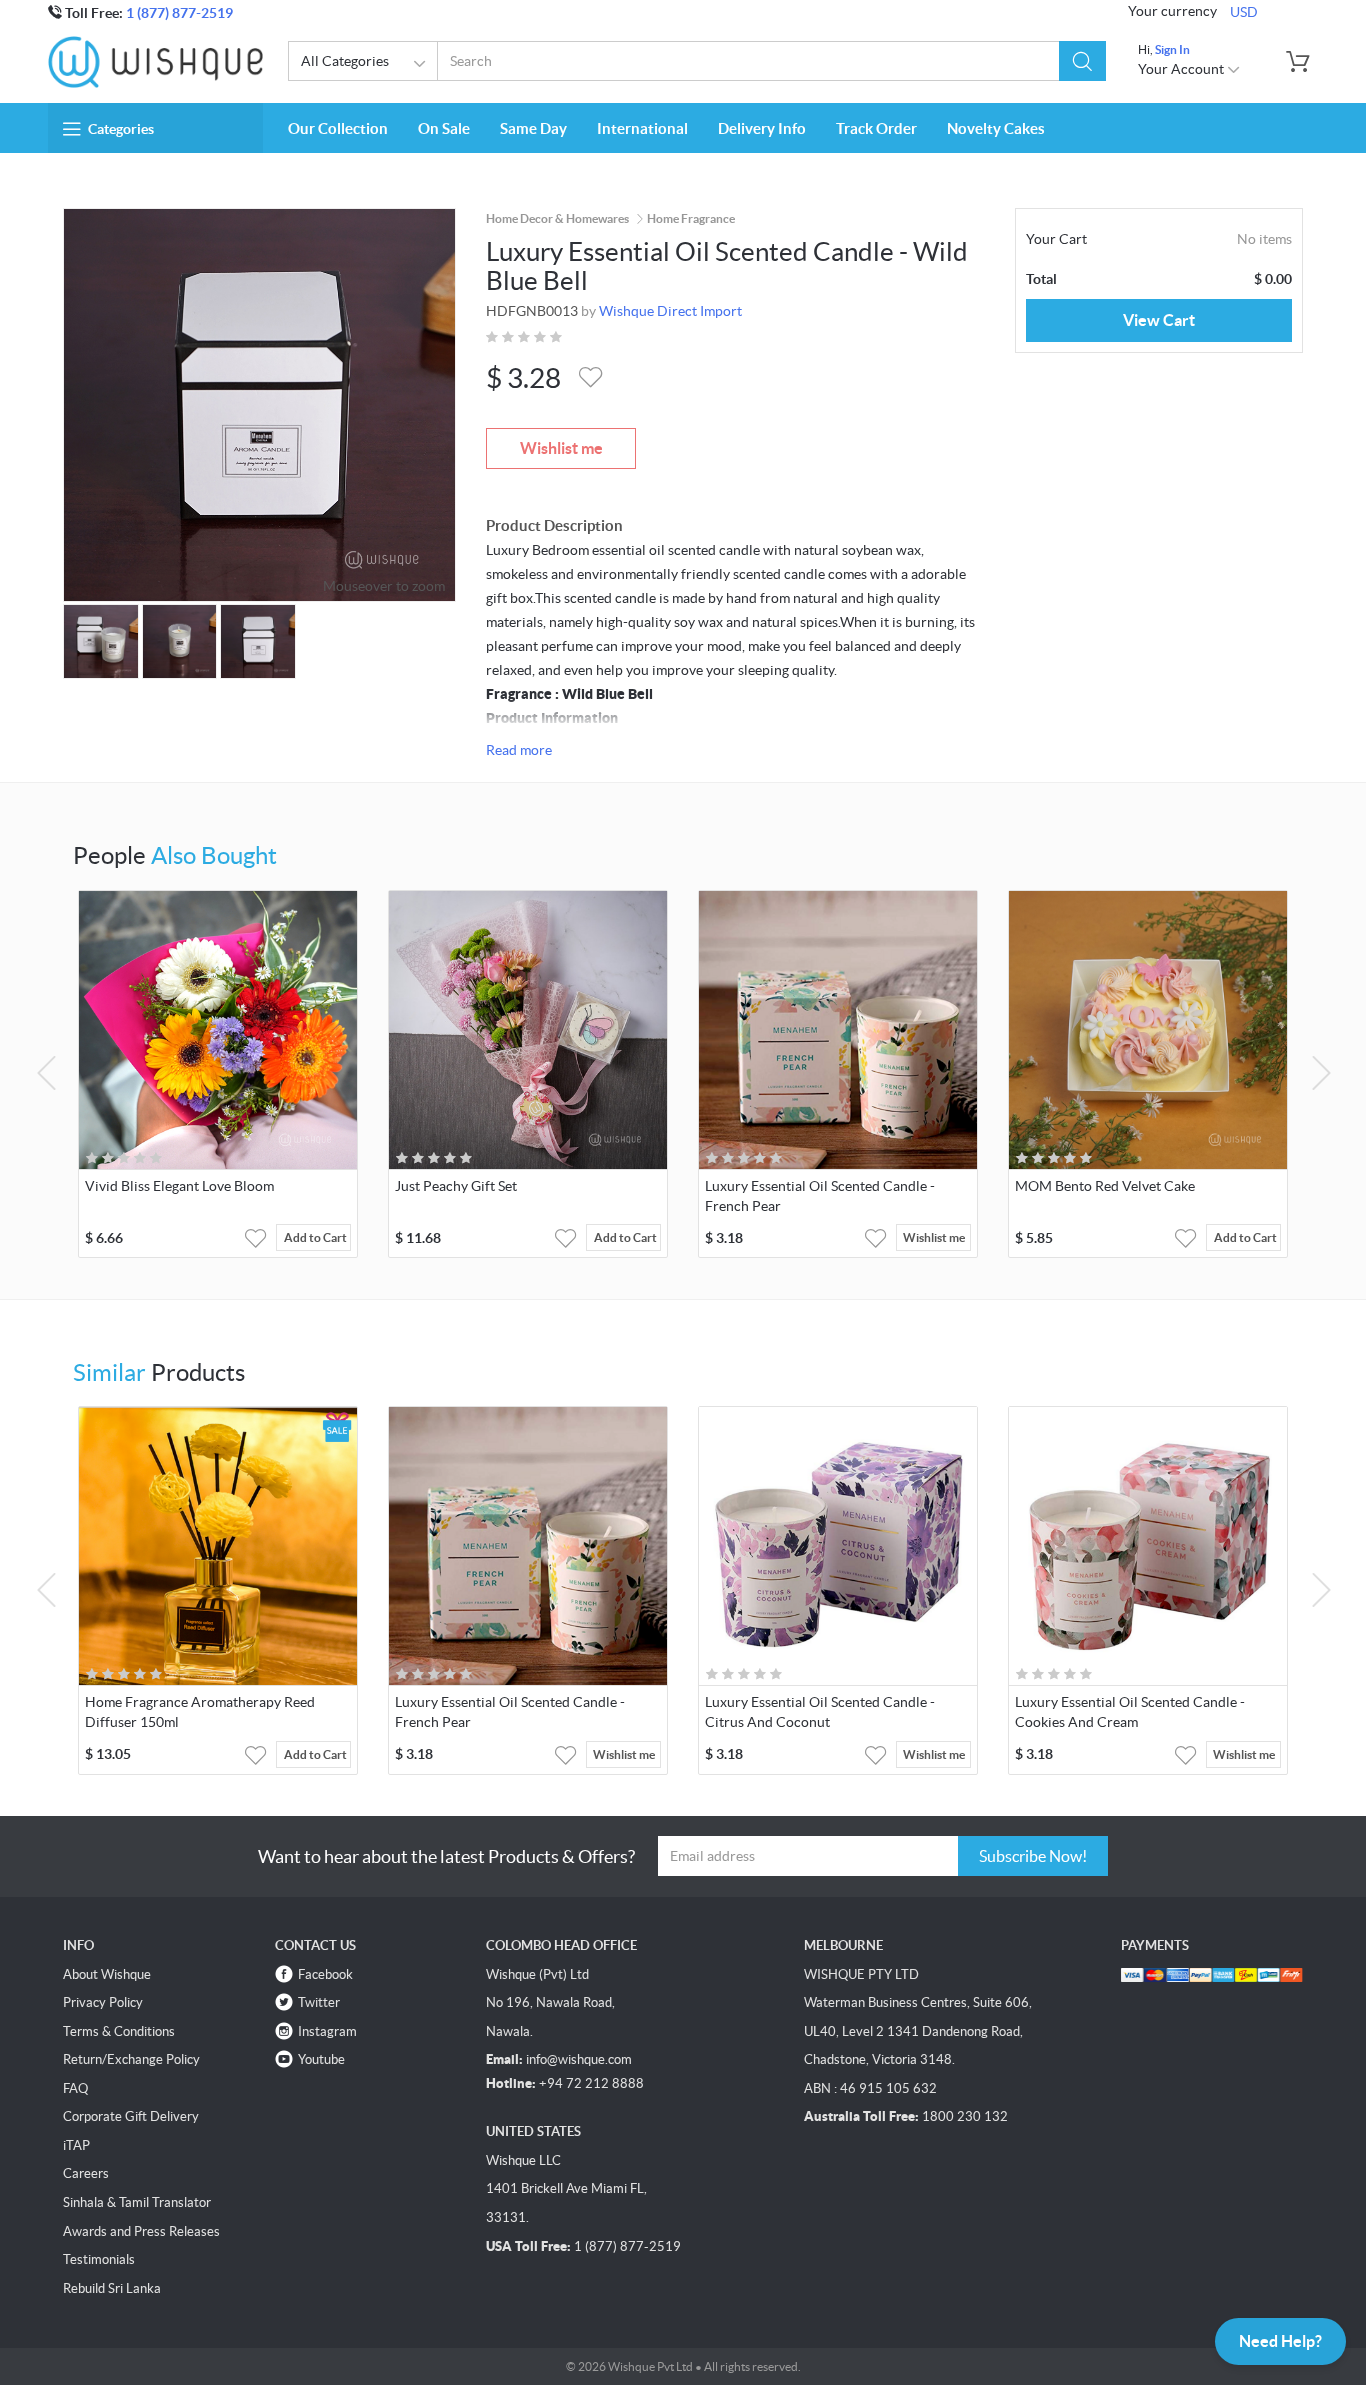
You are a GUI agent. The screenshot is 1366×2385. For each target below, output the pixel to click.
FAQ (75, 2088)
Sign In (1172, 49)
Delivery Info (762, 128)
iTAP (76, 2145)
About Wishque (107, 1974)
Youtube (321, 2059)
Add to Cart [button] (315, 1237)
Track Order (876, 128)
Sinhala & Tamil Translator (137, 2202)
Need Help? (1280, 2341)
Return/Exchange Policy (131, 2059)
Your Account (1182, 69)
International (642, 128)
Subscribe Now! (1033, 1856)
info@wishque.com (579, 2059)
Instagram (327, 2031)
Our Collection (338, 128)
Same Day (533, 128)
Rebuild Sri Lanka (112, 2288)
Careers (86, 2173)
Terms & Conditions (119, 2031)
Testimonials (99, 2259)
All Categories (345, 61)
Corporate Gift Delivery (131, 2116)
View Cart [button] (1159, 320)
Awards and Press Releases (141, 2231)
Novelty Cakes (996, 128)
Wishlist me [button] (934, 1237)
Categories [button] (121, 129)
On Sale (444, 128)
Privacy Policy (103, 2002)
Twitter (319, 2002)
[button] (1082, 61)
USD (1244, 12)
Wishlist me (561, 448)
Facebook (325, 1974)
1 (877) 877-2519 (179, 13)
